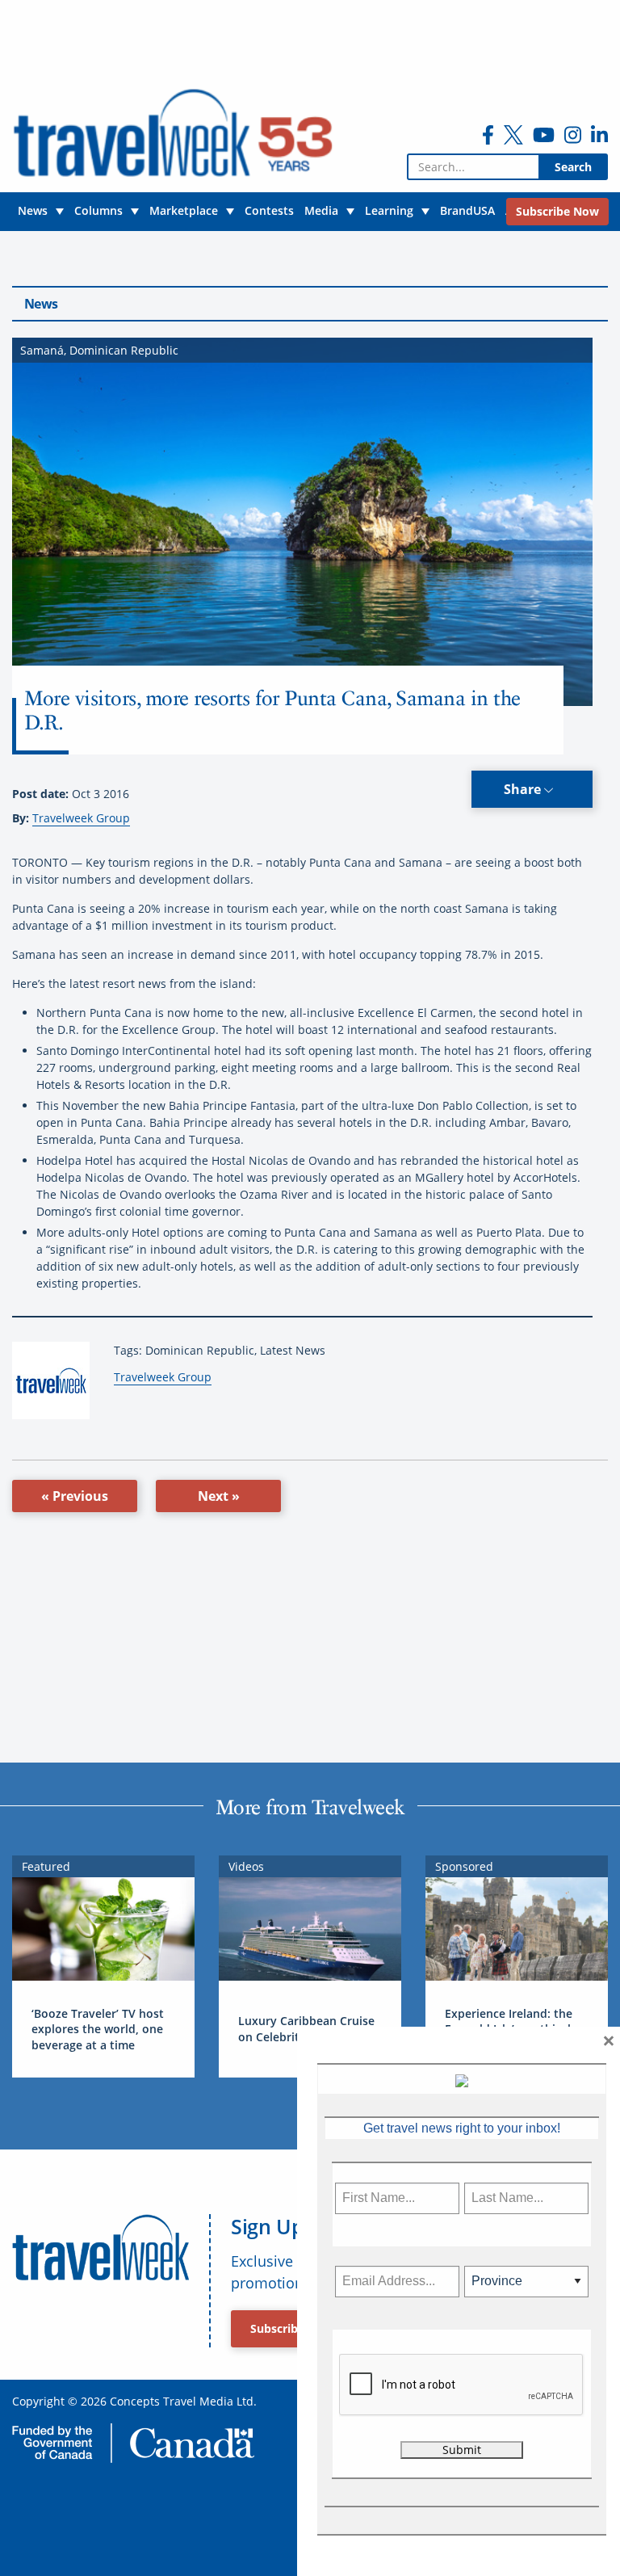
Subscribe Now (292, 2328)
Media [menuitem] (321, 210)
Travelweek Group (81, 818)
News (41, 304)
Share (524, 789)
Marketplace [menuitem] (184, 210)
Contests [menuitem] (269, 210)
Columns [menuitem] (98, 210)
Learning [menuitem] (389, 210)
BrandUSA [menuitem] (467, 210)
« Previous (75, 1496)
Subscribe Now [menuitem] (557, 211)
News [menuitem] (33, 210)
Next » (219, 1496)
